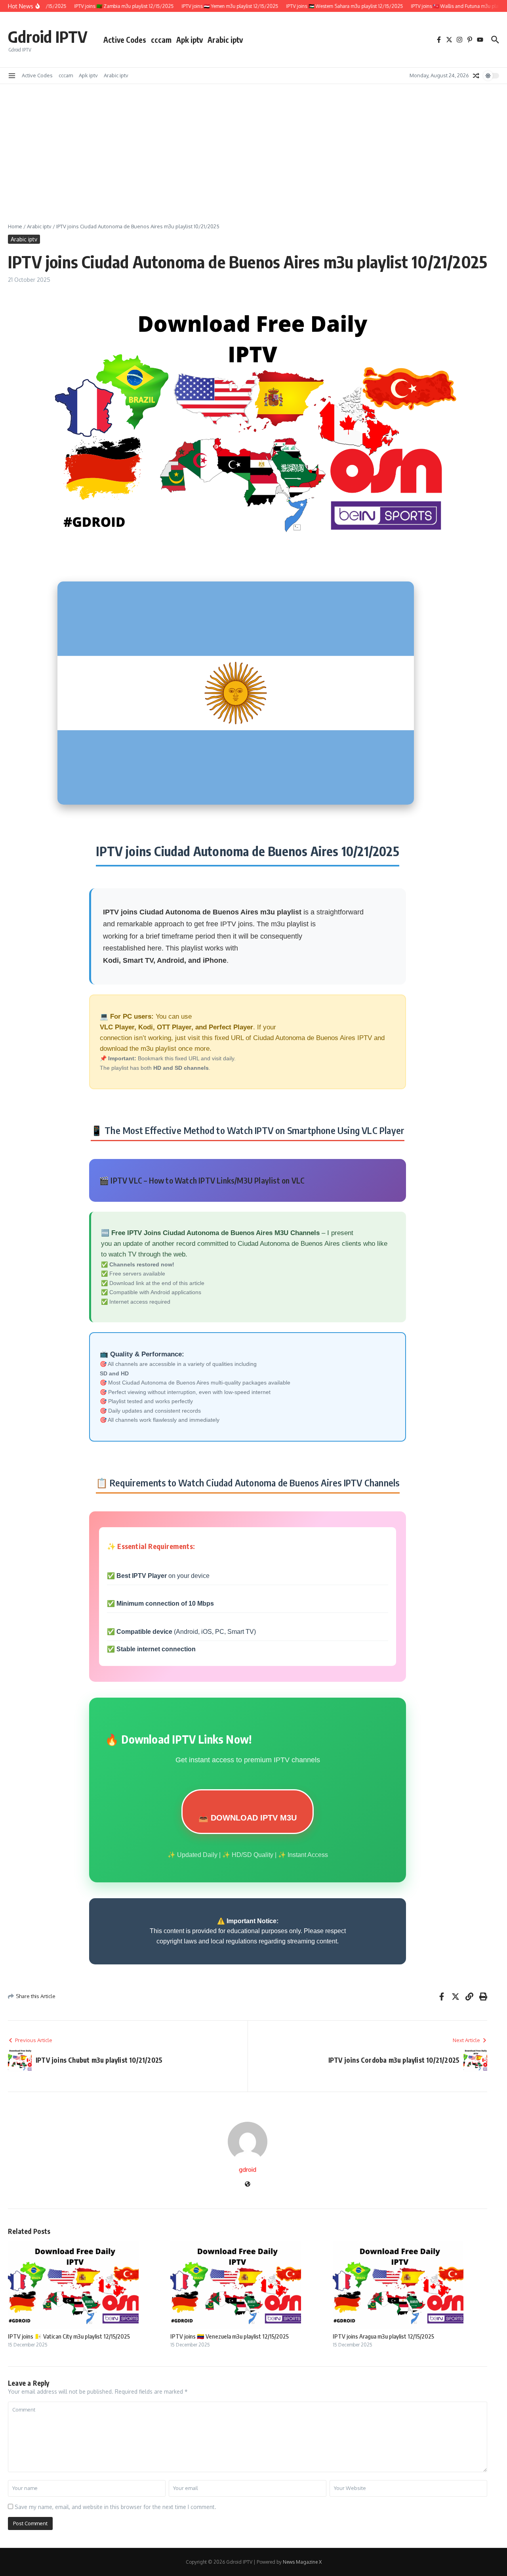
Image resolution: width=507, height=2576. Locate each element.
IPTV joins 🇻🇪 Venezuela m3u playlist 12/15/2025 (230, 2336)
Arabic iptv (225, 40)
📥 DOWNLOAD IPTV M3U (248, 1818)
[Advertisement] (253, 143)
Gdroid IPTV (48, 36)
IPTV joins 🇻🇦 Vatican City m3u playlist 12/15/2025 (69, 2336)
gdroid (248, 2170)
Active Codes (125, 40)
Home (15, 226)
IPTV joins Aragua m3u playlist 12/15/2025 (383, 2336)
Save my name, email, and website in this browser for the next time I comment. (115, 2507)
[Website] (248, 2185)
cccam (161, 40)
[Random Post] (476, 76)
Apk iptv (190, 40)
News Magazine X (302, 2562)
